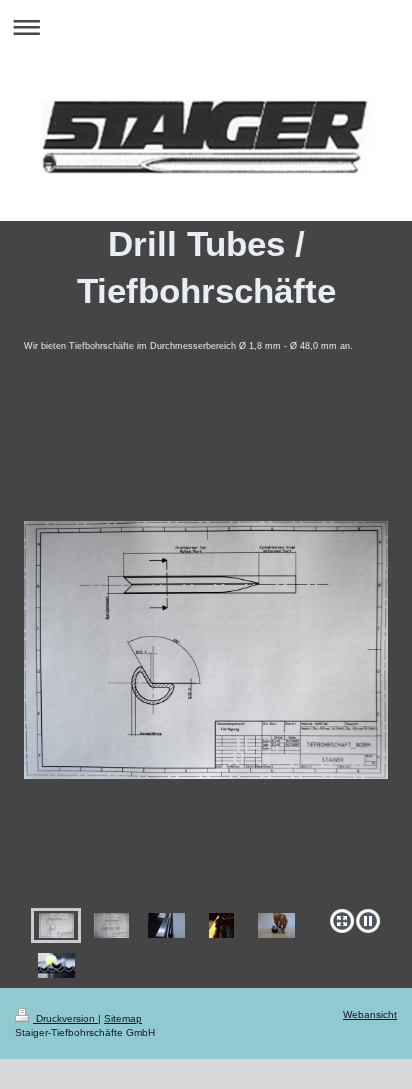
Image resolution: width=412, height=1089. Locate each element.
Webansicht (370, 1014)
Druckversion (65, 1018)
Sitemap (123, 1018)
